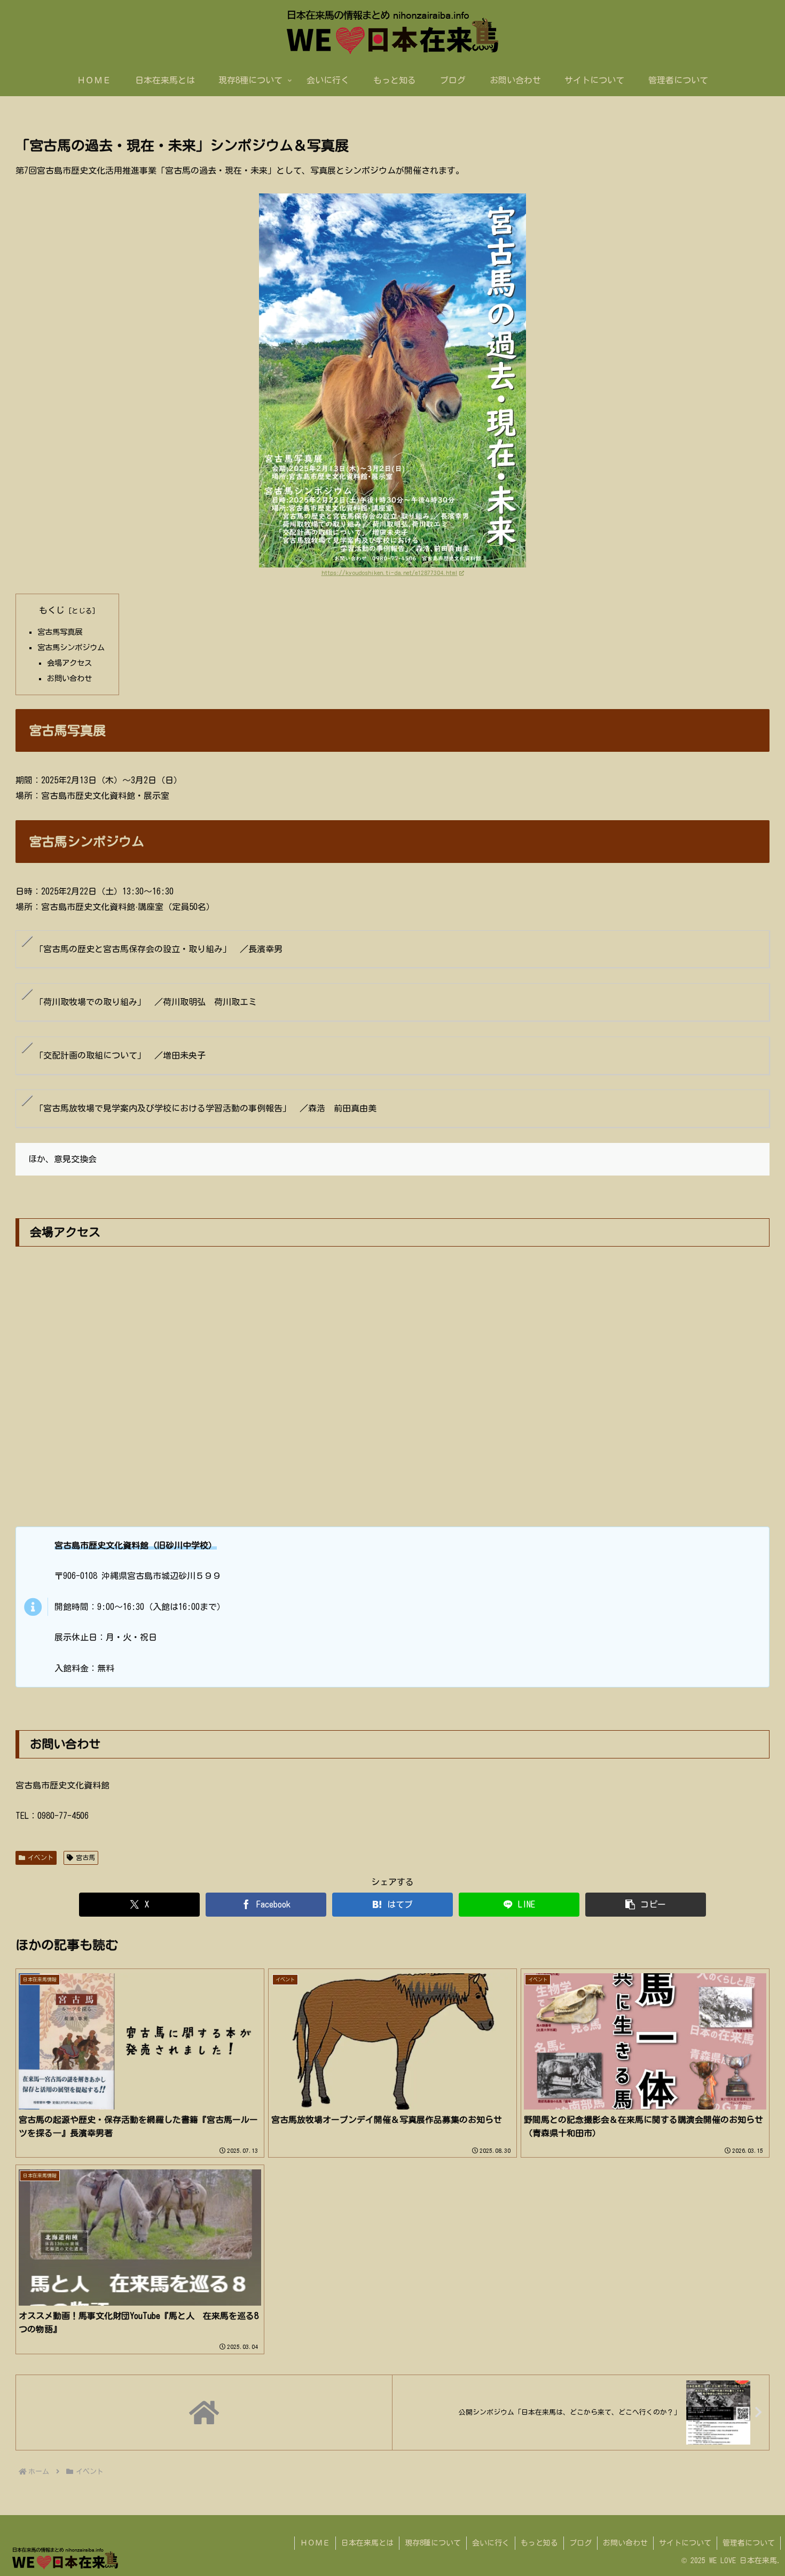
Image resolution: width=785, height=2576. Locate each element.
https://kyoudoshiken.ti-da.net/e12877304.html (390, 573)
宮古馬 (85, 1857)
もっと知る (539, 2543)
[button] (646, 1905)
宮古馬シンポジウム (71, 647)
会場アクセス (69, 663)
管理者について (749, 2543)
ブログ (580, 2543)
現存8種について (433, 2543)
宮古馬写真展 (60, 632)
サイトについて (685, 2543)
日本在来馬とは (367, 2543)
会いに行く (491, 2543)
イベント (41, 1857)
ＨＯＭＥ (315, 2543)
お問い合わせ (69, 678)
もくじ (52, 610)
